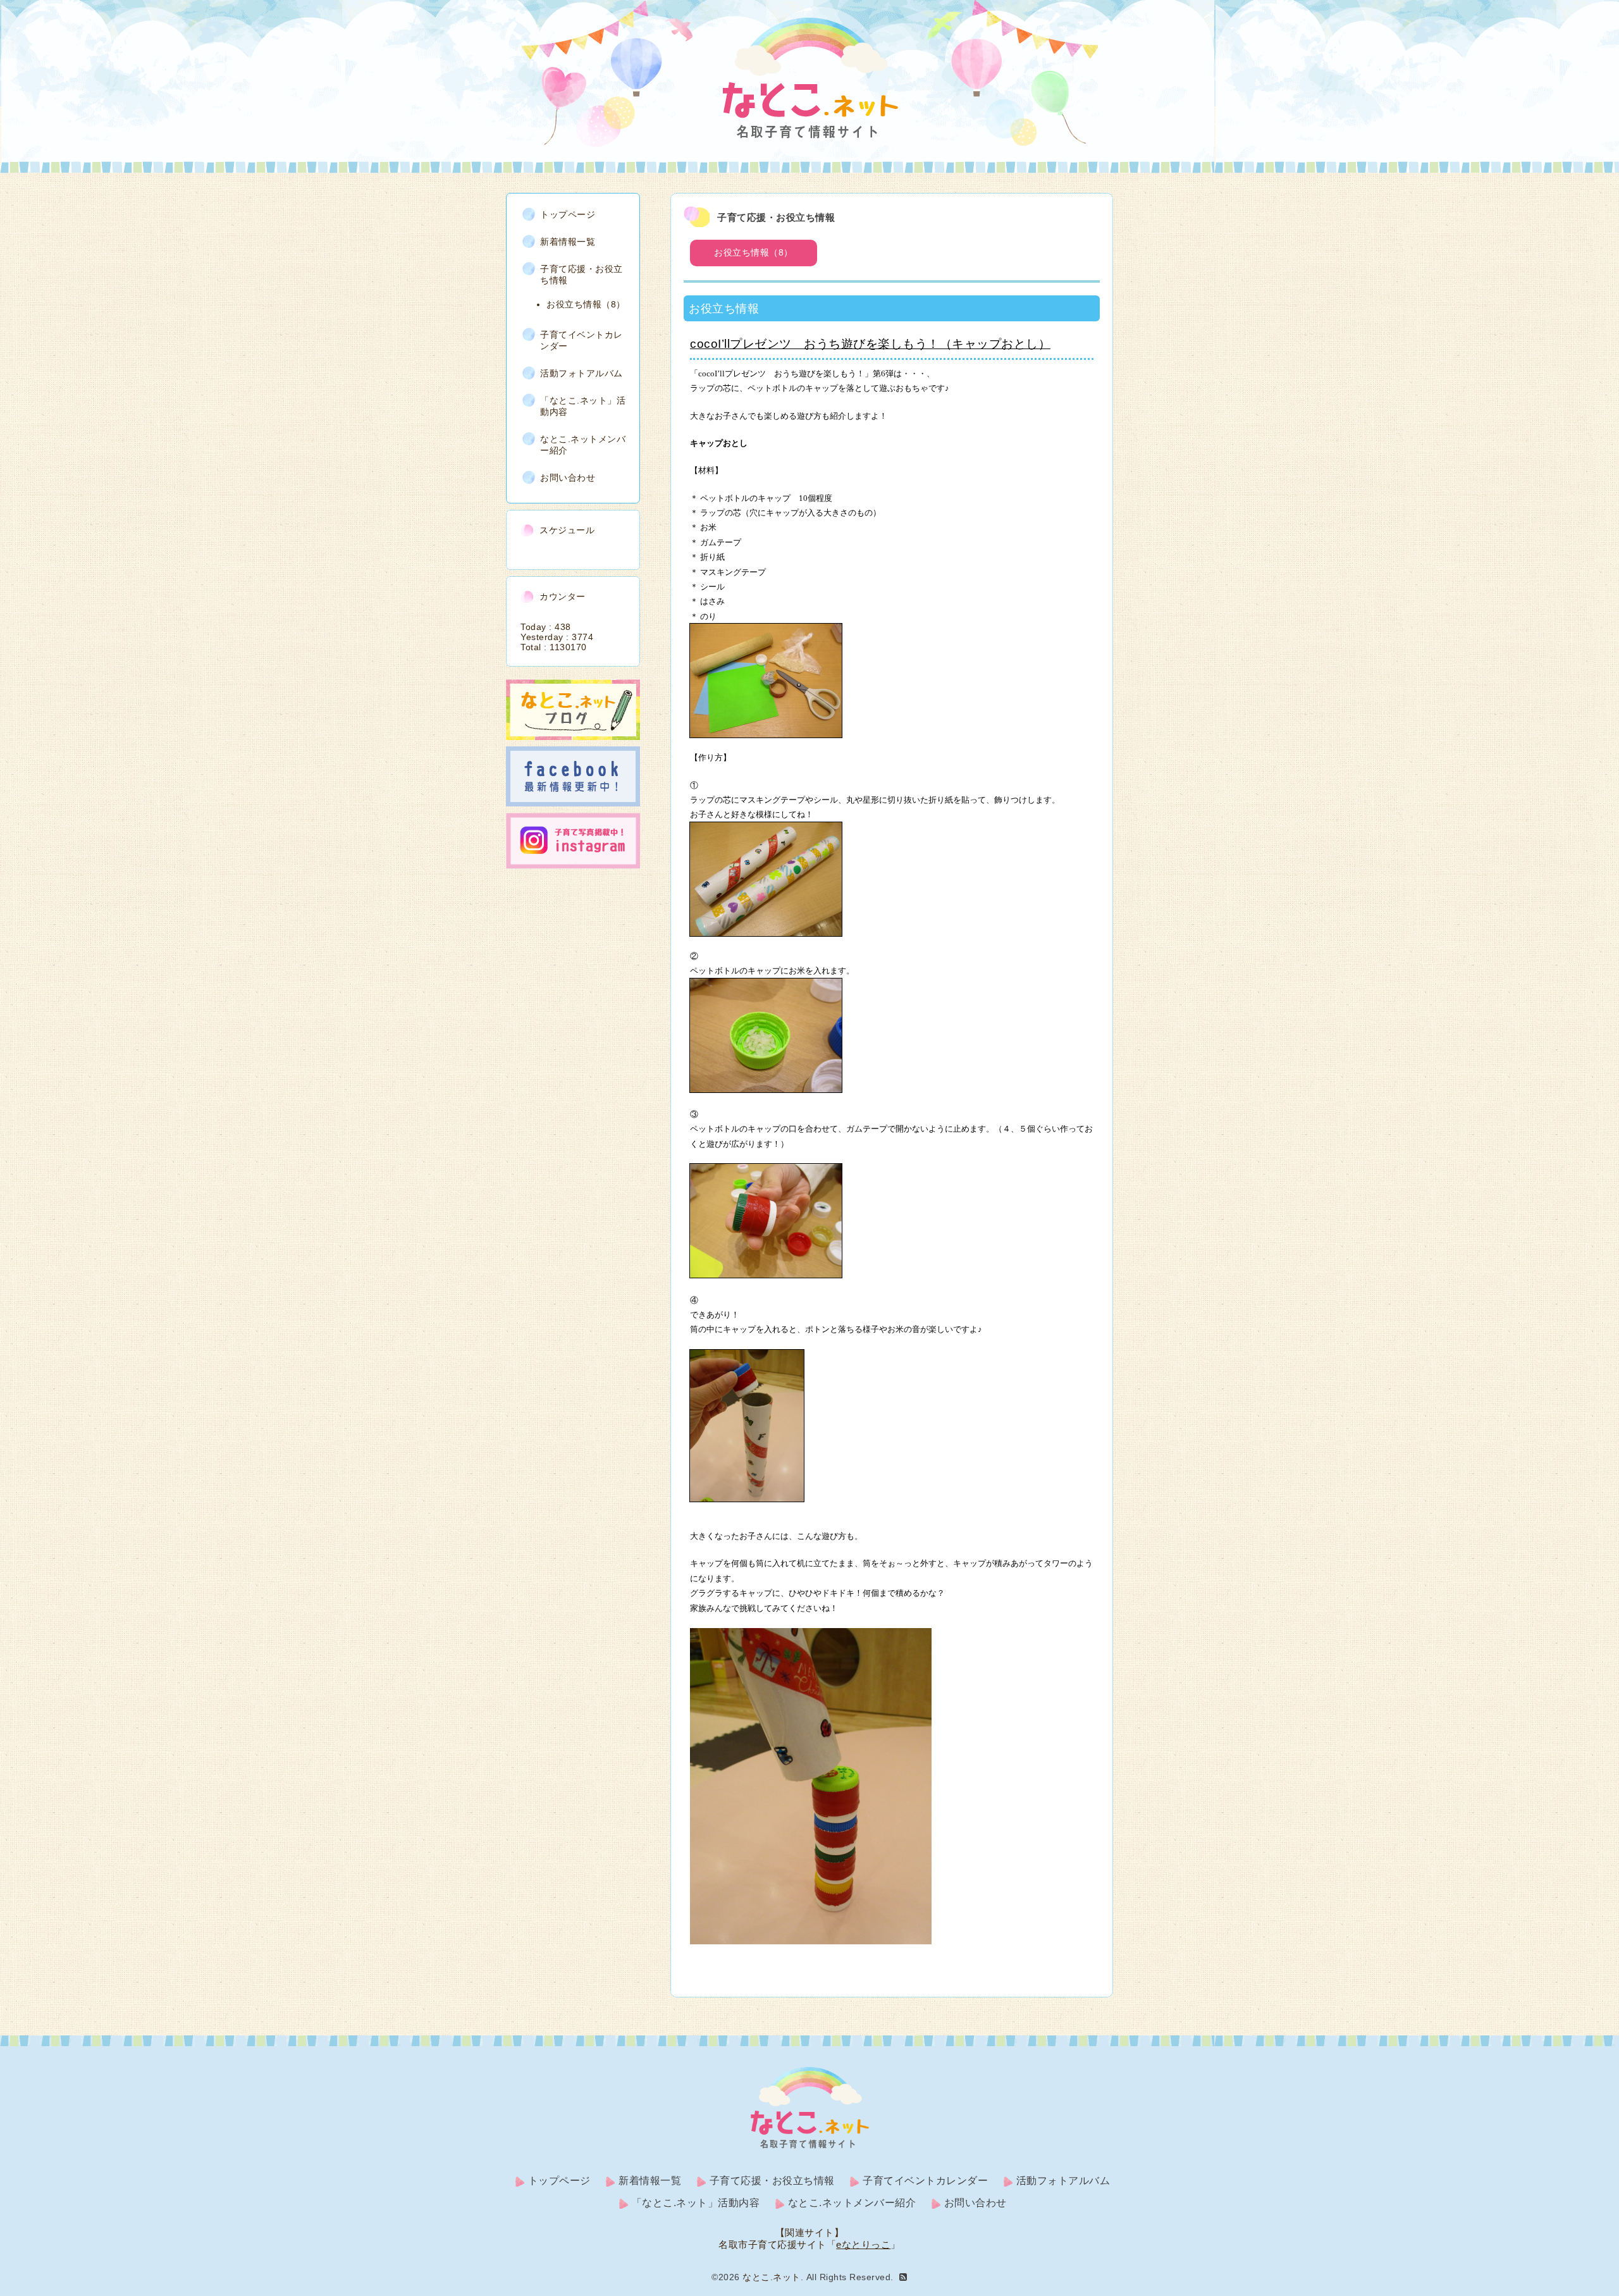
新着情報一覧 (568, 242)
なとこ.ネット (772, 2277)
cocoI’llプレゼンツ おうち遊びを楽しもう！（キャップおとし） (870, 344)
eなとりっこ (863, 2244)
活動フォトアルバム (582, 373)
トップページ (568, 214)
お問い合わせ (568, 478)
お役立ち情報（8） (754, 252)
